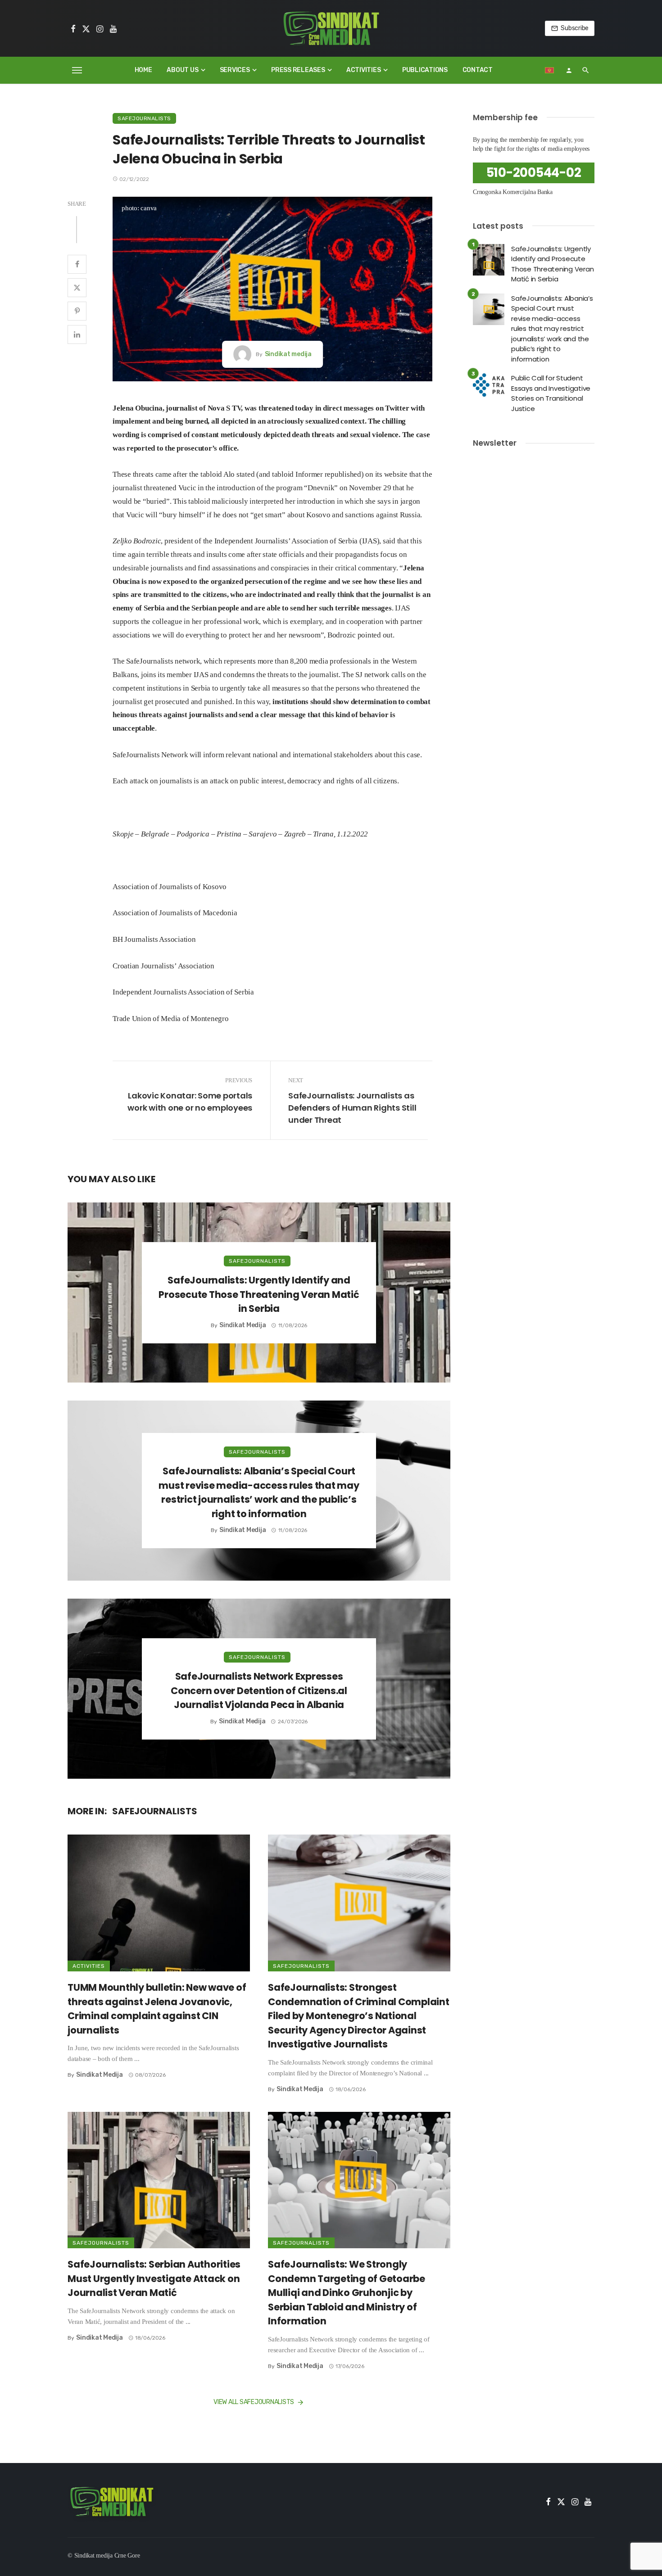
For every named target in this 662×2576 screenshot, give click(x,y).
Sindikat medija (288, 354)
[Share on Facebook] (77, 264)
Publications (425, 70)
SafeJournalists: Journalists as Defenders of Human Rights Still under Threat (352, 1108)
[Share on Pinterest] (77, 311)
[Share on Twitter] (77, 288)
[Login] (569, 70)
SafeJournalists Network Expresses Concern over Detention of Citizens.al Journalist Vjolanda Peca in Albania (259, 1690)
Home (143, 70)
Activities (364, 70)
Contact (478, 70)
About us (182, 70)
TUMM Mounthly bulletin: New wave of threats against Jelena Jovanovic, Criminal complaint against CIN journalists (157, 2009)
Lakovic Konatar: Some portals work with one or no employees (190, 1102)
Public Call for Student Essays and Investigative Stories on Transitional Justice (551, 393)
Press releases (298, 70)
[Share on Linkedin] (77, 334)
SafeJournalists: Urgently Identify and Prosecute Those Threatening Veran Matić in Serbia (259, 1294)
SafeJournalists (144, 118)
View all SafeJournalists (254, 2402)
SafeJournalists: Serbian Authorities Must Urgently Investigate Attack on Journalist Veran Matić (154, 2278)
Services (235, 70)
